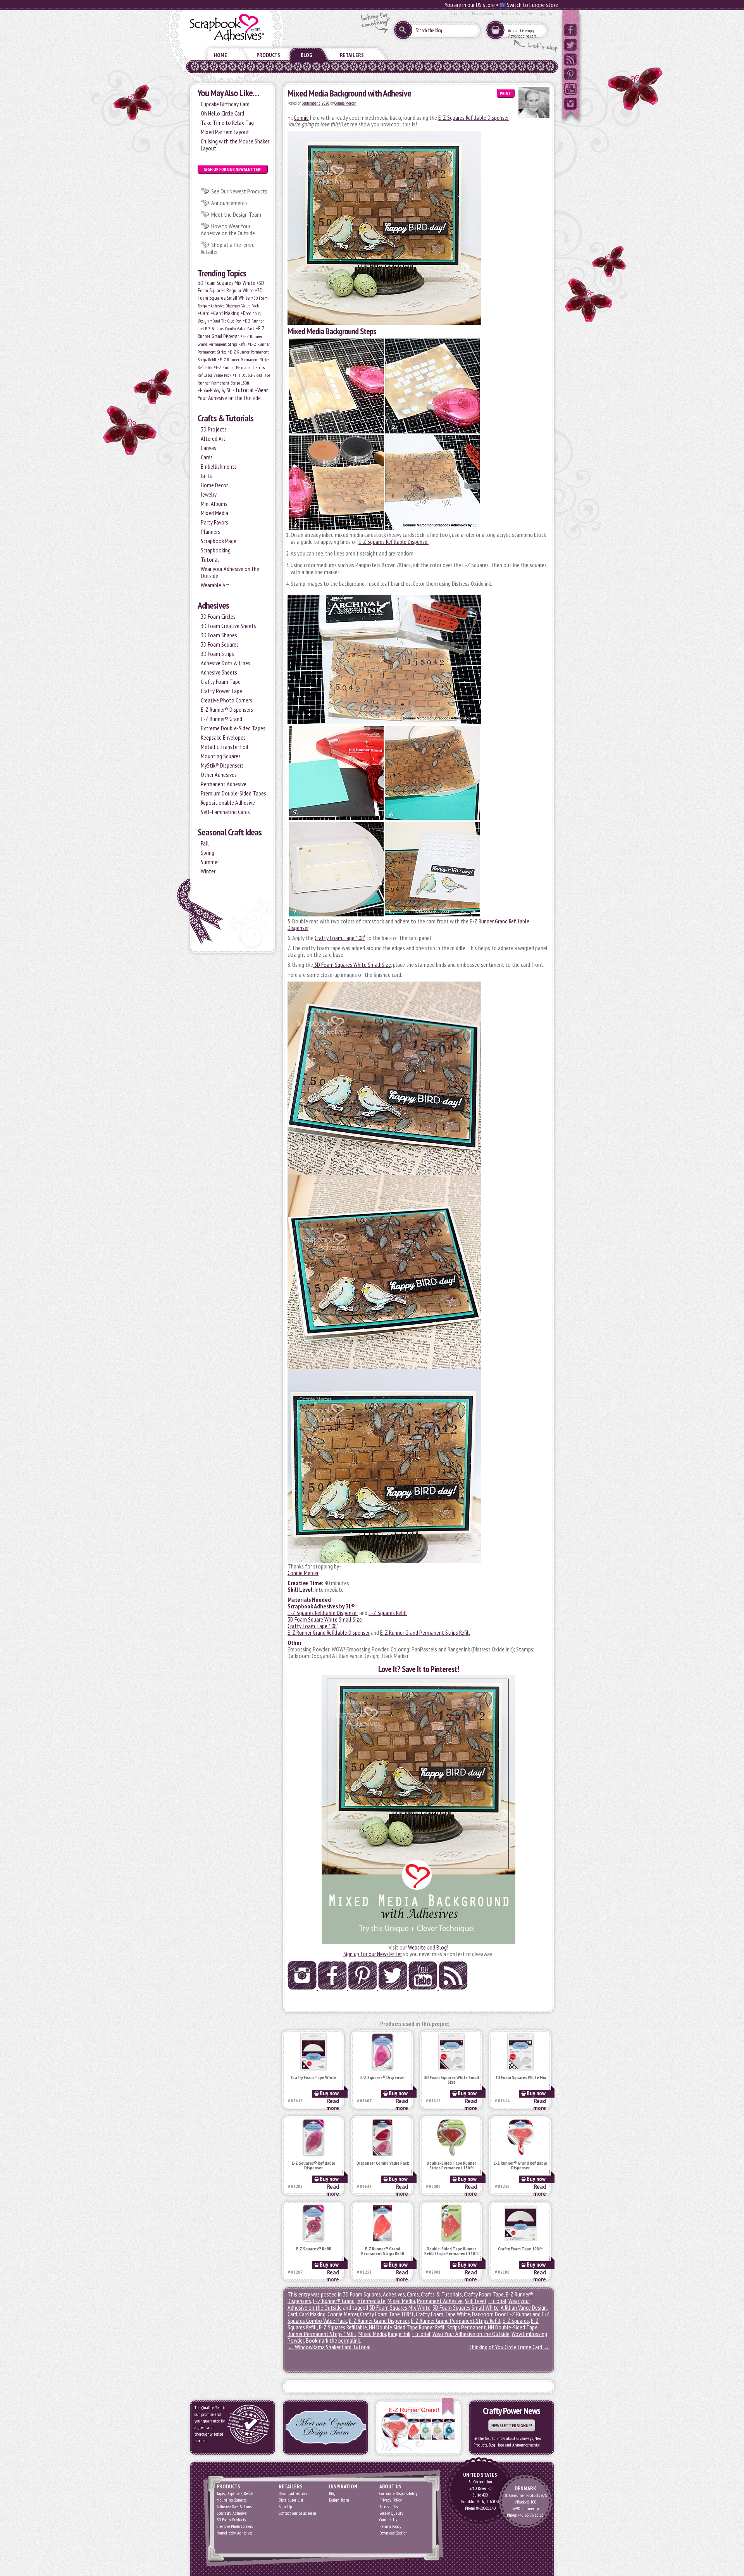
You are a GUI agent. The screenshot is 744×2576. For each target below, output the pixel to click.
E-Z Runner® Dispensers (227, 709)
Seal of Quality (540, 13)
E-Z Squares (516, 2321)
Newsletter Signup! (512, 2425)
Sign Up (285, 2506)
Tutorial (244, 390)
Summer (210, 862)
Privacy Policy (483, 13)
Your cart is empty (521, 31)
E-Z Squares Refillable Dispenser (394, 542)
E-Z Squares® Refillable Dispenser (313, 2166)
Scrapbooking (216, 550)
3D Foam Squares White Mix (521, 2078)
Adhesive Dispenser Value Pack (235, 306)
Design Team (339, 2500)
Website (417, 1947)
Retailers (352, 55)
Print (506, 93)
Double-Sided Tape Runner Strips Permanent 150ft (451, 2166)
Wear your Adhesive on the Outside (230, 572)
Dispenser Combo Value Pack (383, 2163)
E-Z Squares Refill (388, 1613)
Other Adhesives (219, 775)
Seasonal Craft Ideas (230, 832)
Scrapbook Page (219, 541)
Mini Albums (214, 504)
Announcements (229, 203)
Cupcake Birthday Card (225, 104)
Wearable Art (215, 585)
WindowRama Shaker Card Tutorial (329, 2347)
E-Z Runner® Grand (221, 719)
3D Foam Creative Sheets (228, 626)
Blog (307, 55)
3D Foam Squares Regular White (231, 287)
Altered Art (213, 438)
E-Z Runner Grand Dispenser (379, 2321)
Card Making (226, 313)
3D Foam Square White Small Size (325, 1619)
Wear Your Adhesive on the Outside (233, 394)
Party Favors (214, 522)
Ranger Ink (399, 2334)
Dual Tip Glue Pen (227, 321)
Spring (208, 852)
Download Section (293, 2493)
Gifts (206, 476)
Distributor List (291, 2500)
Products (268, 55)
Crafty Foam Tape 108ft (520, 2249)
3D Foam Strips (217, 654)
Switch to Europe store (532, 5)
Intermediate (371, 2301)
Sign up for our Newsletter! (233, 169)
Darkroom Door (489, 2314)
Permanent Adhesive (224, 784)
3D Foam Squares (220, 644)
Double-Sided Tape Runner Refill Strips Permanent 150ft (452, 2251)
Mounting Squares (221, 756)
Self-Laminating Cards (225, 812)
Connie (301, 117)
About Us (458, 13)
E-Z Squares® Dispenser (383, 2078)
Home (220, 55)
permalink (349, 2340)
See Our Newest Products (239, 191)
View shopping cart (522, 36)
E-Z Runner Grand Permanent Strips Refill (425, 1632)
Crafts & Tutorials (226, 418)
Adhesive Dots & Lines (226, 663)
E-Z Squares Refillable (343, 2327)
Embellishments (219, 466)
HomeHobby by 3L (216, 391)
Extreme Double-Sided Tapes (233, 728)
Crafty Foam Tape (221, 682)
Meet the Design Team (236, 214)
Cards (207, 457)
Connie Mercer (345, 103)
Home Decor (214, 485)
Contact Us (388, 2520)
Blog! (442, 1947)
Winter (208, 871)
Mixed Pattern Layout (225, 132)
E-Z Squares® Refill (314, 2249)
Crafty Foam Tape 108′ (340, 938)
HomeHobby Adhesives (234, 2533)
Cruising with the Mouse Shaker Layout (235, 145)
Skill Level (475, 2301)
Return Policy (390, 2526)
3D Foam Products (231, 2520)
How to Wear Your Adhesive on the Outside (228, 229)
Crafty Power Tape (221, 691)
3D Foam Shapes (219, 635)
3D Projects (214, 429)
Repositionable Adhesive (228, 802)
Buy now (329, 2093)
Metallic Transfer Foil (225, 747)
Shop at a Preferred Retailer (228, 248)
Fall (205, 843)
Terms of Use (511, 13)
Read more (333, 2104)
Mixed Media (214, 513)
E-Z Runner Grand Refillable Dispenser (329, 1632)
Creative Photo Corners (226, 700)
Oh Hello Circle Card (222, 113)
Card (205, 313)
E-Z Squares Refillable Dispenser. (474, 117)
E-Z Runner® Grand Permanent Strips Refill (383, 2251)
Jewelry (209, 494)
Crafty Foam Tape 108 (312, 1626)
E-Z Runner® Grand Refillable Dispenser (520, 2166)
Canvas (208, 448)
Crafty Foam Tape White (314, 2078)
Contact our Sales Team (297, 2513)
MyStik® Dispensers (222, 765)
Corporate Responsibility (399, 2493)
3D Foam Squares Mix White (226, 283)
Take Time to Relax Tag (227, 123)
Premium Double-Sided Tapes (233, 793)
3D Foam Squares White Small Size (352, 964)
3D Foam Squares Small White (230, 294)
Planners (210, 531)
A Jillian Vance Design (524, 2307)
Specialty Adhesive (232, 2513)
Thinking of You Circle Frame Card (509, 2347)
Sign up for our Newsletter (373, 1954)
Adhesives (213, 605)
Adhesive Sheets (219, 672)
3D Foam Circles (218, 616)
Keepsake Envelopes (223, 737)
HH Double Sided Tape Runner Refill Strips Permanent (427, 2327)
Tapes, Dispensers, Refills (235, 2493)
